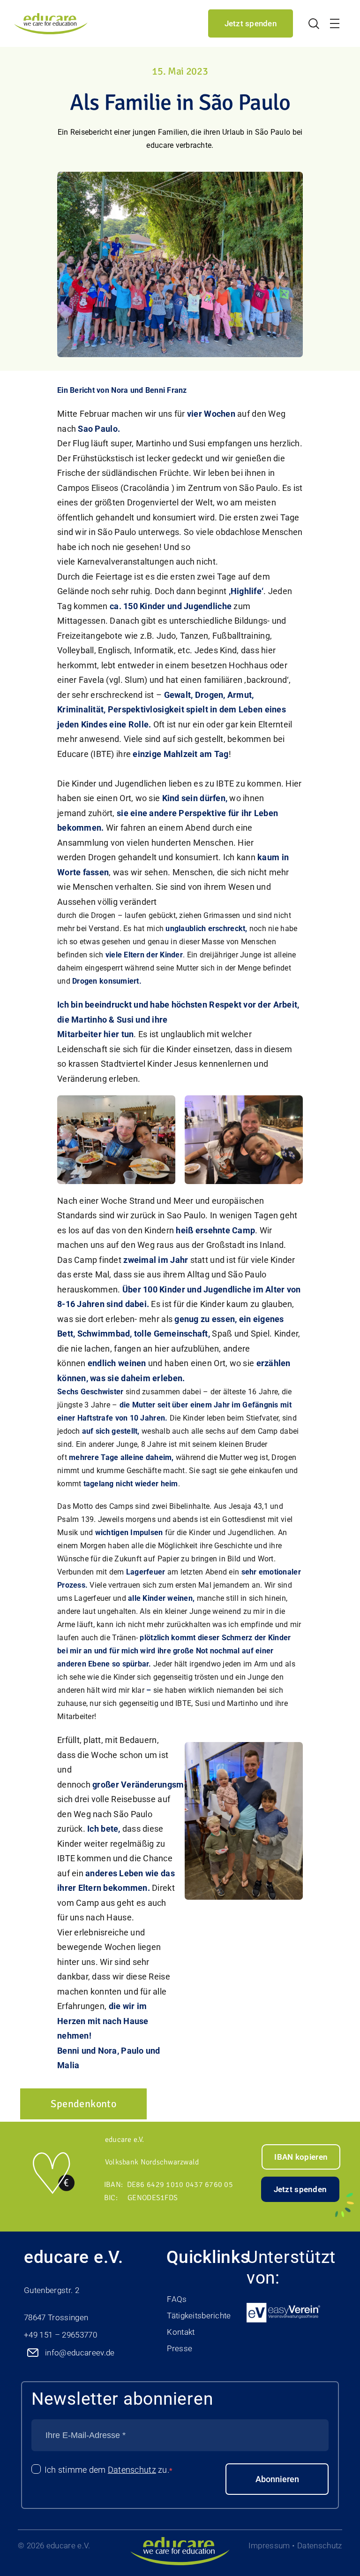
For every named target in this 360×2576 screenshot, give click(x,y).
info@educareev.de (80, 2353)
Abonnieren (277, 2479)
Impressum (269, 2545)
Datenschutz (132, 2470)
